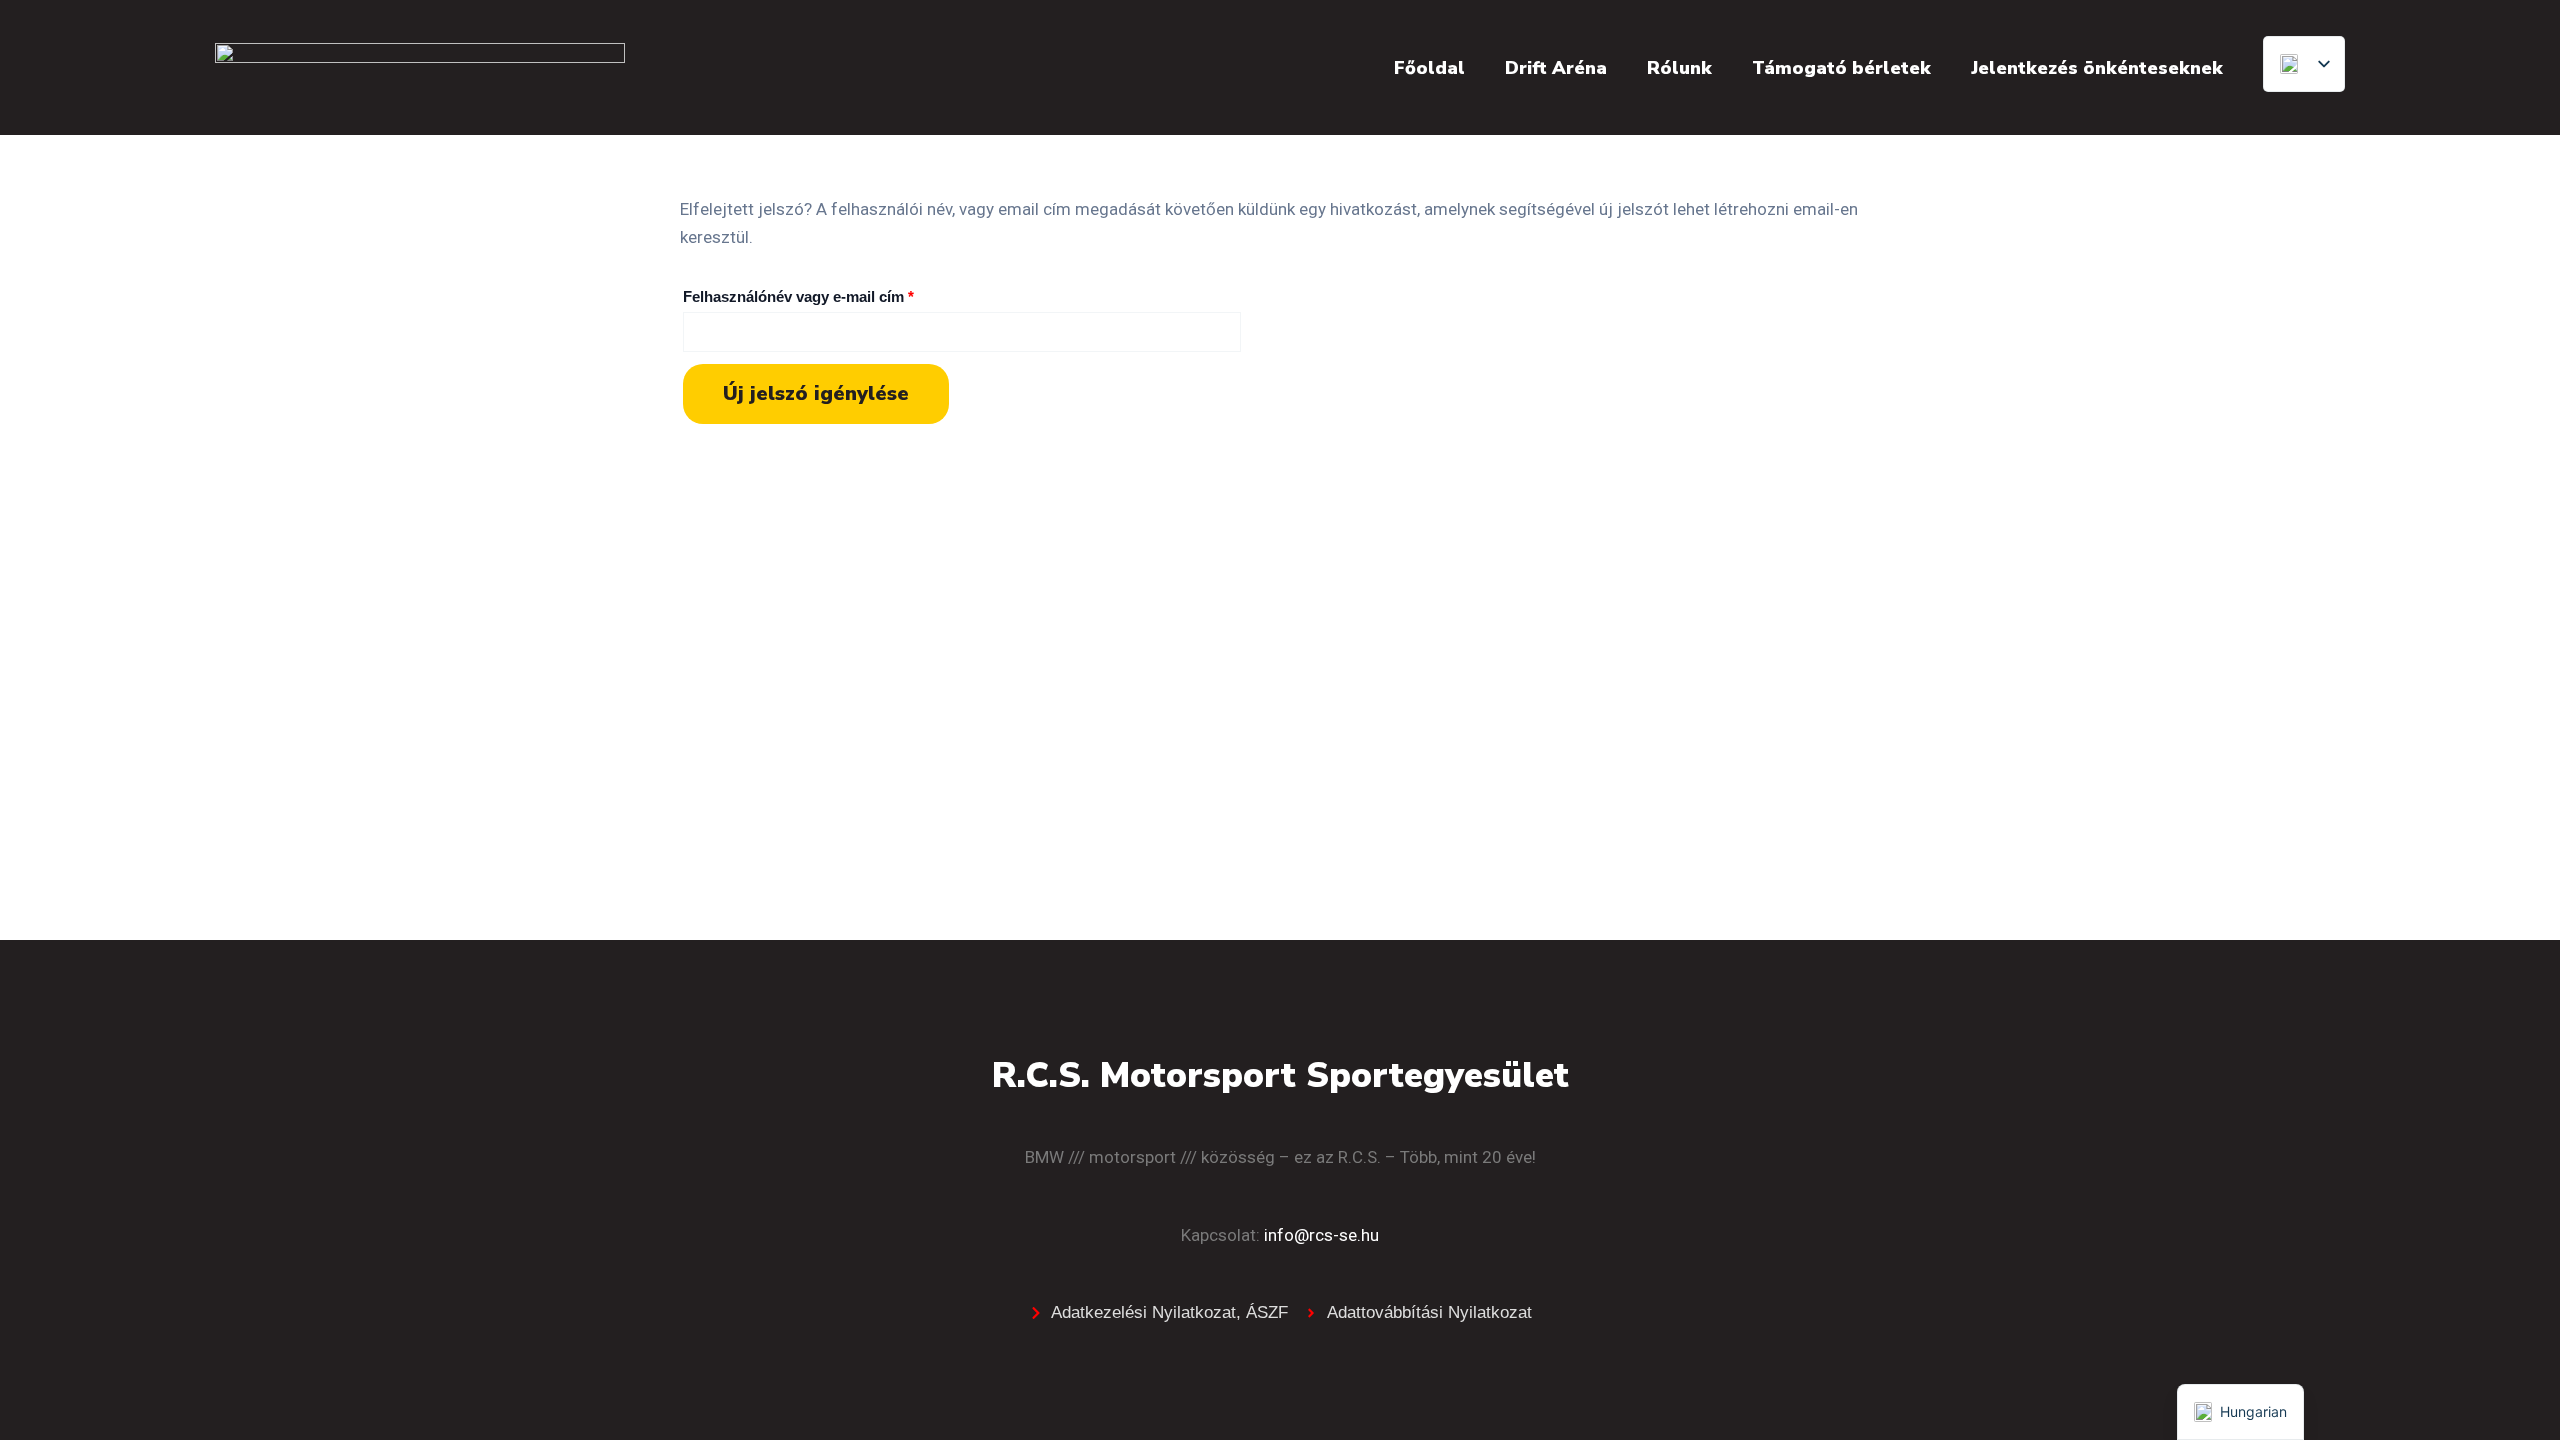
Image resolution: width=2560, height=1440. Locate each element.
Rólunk (1679, 68)
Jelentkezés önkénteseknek (2097, 68)
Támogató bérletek (1841, 68)
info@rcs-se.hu (1321, 1235)
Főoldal (1429, 68)
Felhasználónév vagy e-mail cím (829, 293)
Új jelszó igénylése (816, 393)
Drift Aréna (1556, 68)
